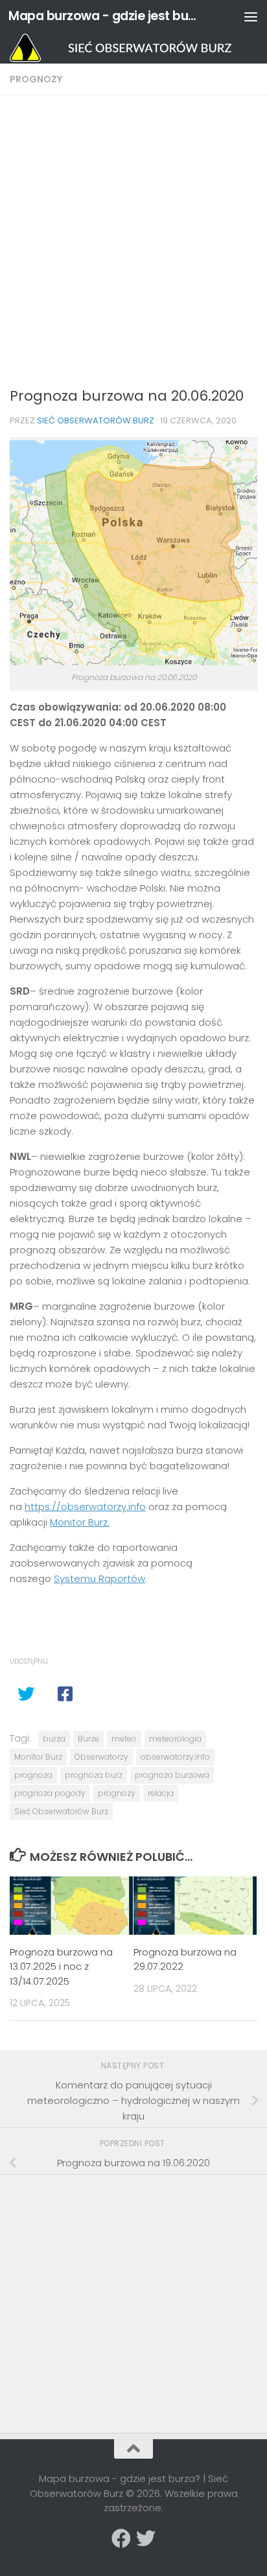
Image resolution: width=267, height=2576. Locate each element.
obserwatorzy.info (175, 1757)
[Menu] (251, 16)
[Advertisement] (133, 245)
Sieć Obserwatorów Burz (96, 420)
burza (54, 1739)
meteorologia (175, 1739)
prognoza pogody (50, 1793)
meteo (124, 1739)
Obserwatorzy (101, 1757)
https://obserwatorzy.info (85, 1507)
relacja (161, 1793)
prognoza (33, 1775)
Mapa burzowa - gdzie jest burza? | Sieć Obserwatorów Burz (105, 16)
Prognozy (36, 79)
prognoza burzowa (172, 1775)
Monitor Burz (38, 1757)
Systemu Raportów (99, 1578)
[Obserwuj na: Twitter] (146, 2538)
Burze (88, 1739)
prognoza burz (94, 1775)
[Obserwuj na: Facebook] (121, 2538)
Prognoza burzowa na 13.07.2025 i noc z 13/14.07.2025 (61, 1967)
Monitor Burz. (80, 1522)
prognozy (117, 1793)
